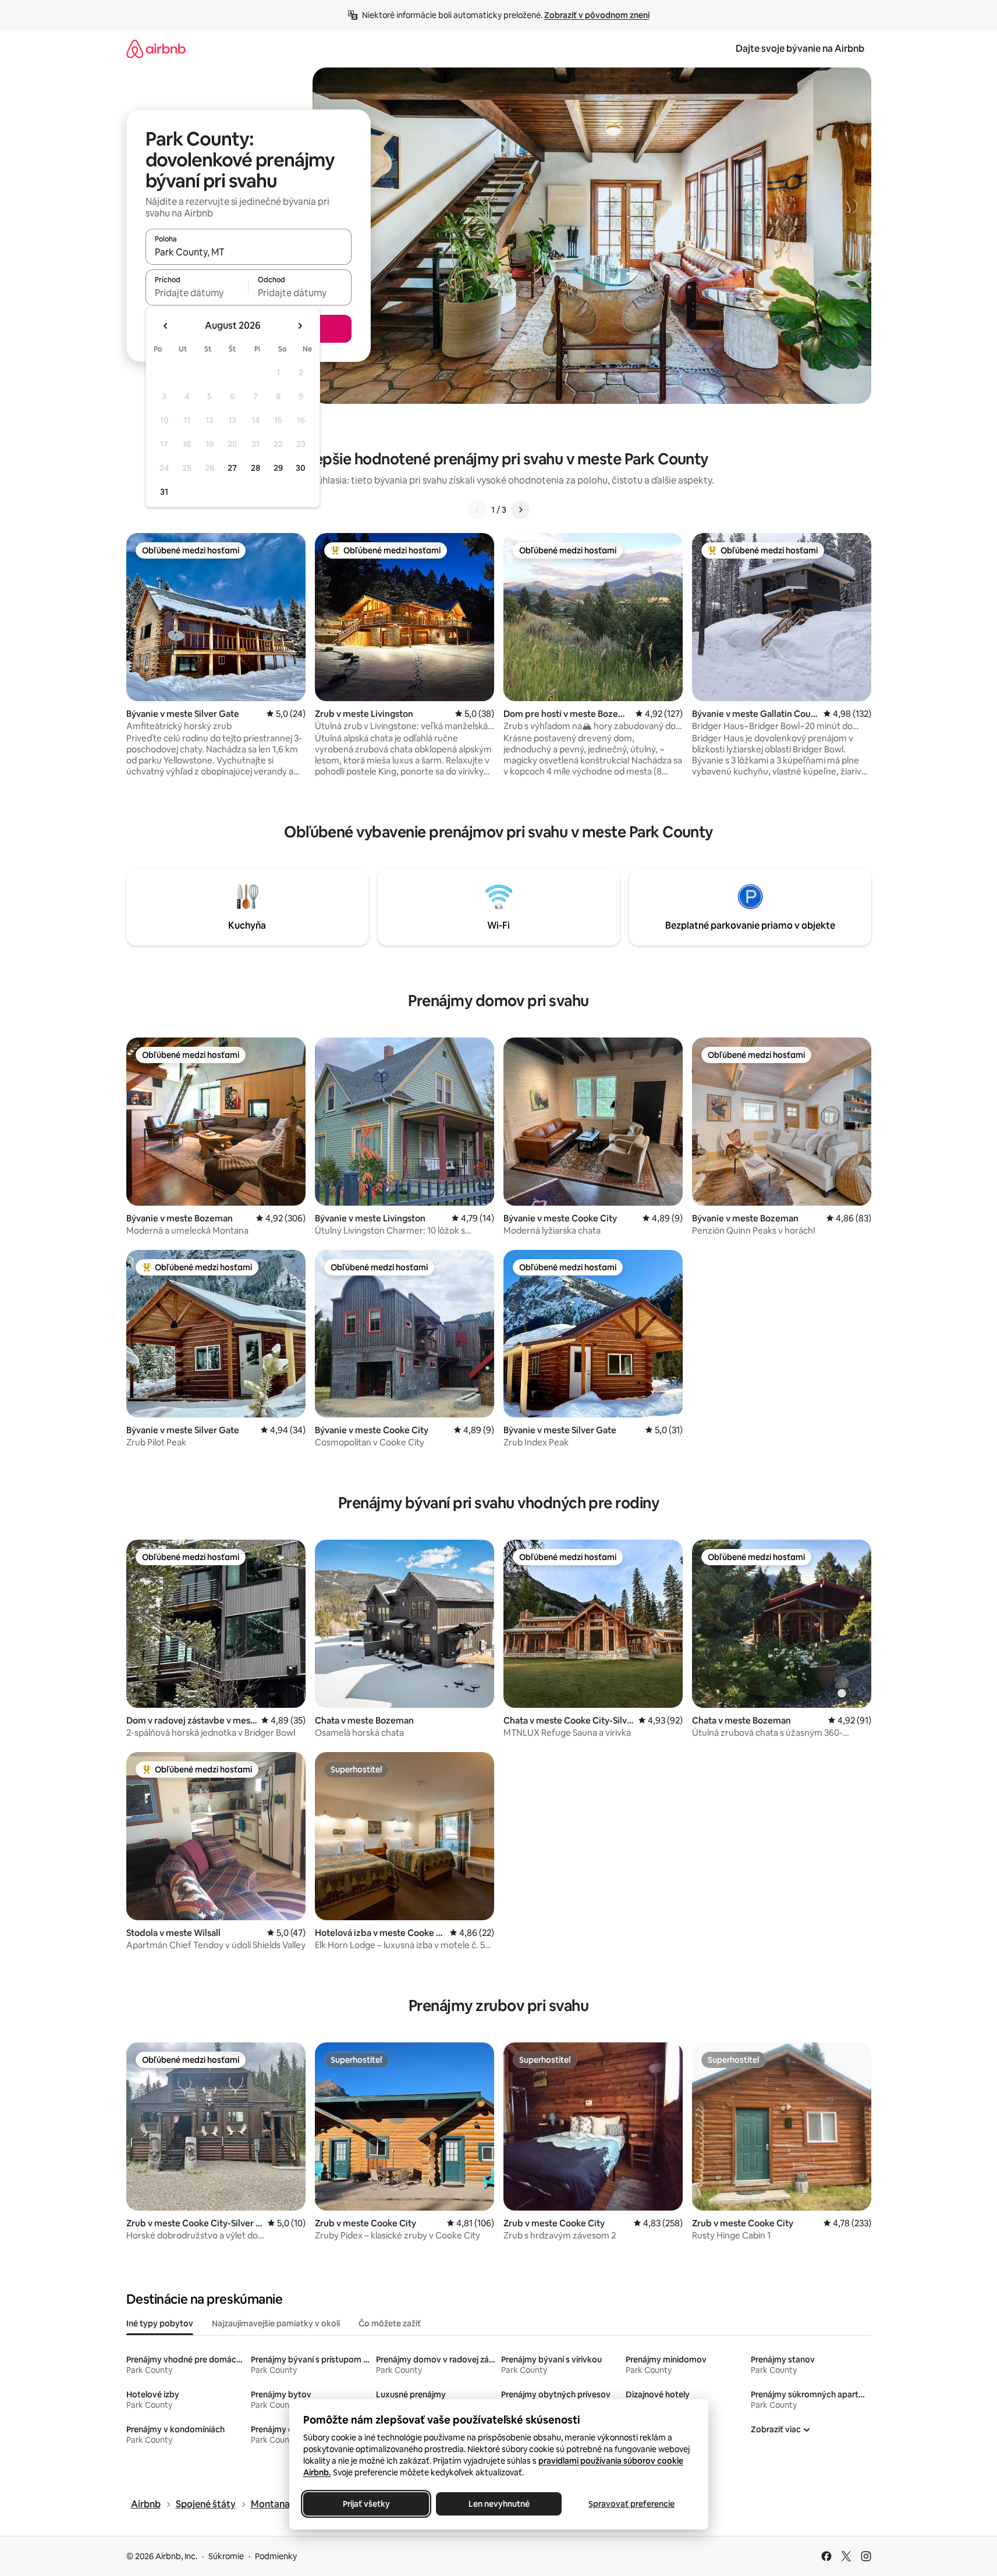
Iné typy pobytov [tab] (160, 2323)
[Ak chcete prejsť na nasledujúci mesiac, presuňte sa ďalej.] (300, 326)
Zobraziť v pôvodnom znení (597, 15)
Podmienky (276, 2556)
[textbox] (197, 293)
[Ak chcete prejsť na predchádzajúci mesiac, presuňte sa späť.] (166, 326)
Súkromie (226, 2556)
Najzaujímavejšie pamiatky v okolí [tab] (276, 2323)
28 (256, 468)
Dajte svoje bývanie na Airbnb (800, 49)
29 (278, 468)
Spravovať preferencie (631, 2504)
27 (232, 468)
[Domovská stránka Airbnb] (156, 49)
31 (164, 492)
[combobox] (249, 252)
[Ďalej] (520, 510)
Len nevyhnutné (498, 2504)
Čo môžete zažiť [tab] (390, 2323)
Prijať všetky (366, 2504)
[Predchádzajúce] (477, 510)
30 (301, 468)
